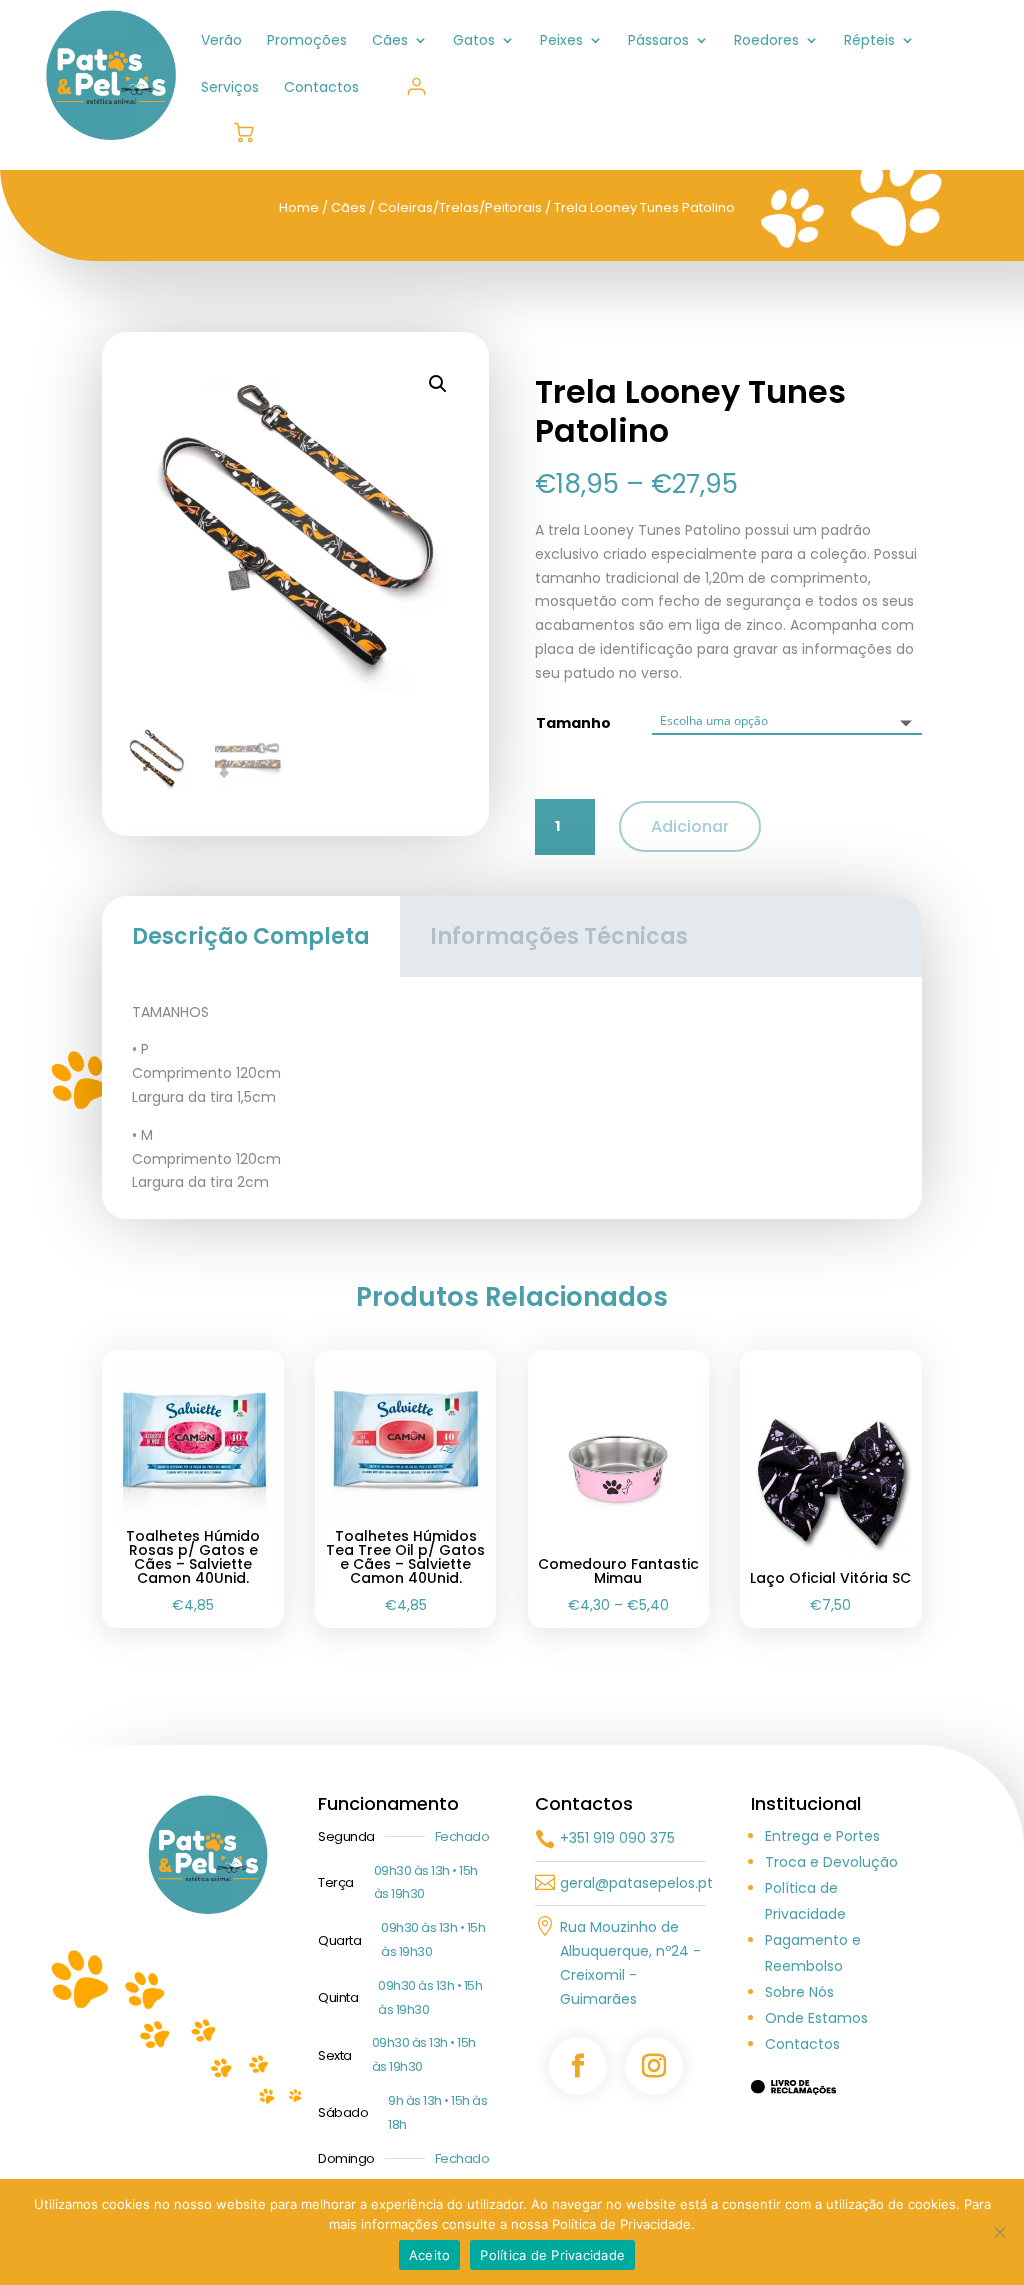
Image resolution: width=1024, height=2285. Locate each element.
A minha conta (416, 86)
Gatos (474, 41)
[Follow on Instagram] (654, 2066)
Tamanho (573, 723)
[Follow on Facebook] (578, 2066)
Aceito (430, 2255)
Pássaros (658, 41)
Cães (390, 41)
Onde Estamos (816, 2018)
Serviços (230, 88)
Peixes (561, 41)
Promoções (307, 41)
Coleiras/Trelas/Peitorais (460, 207)
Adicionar (690, 826)
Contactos (321, 88)
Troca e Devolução (831, 1862)
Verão (221, 41)
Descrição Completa (251, 936)
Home (299, 207)
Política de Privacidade (552, 2255)
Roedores (766, 41)
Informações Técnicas (559, 936)
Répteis (869, 41)
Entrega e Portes (822, 1836)
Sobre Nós (799, 1992)
